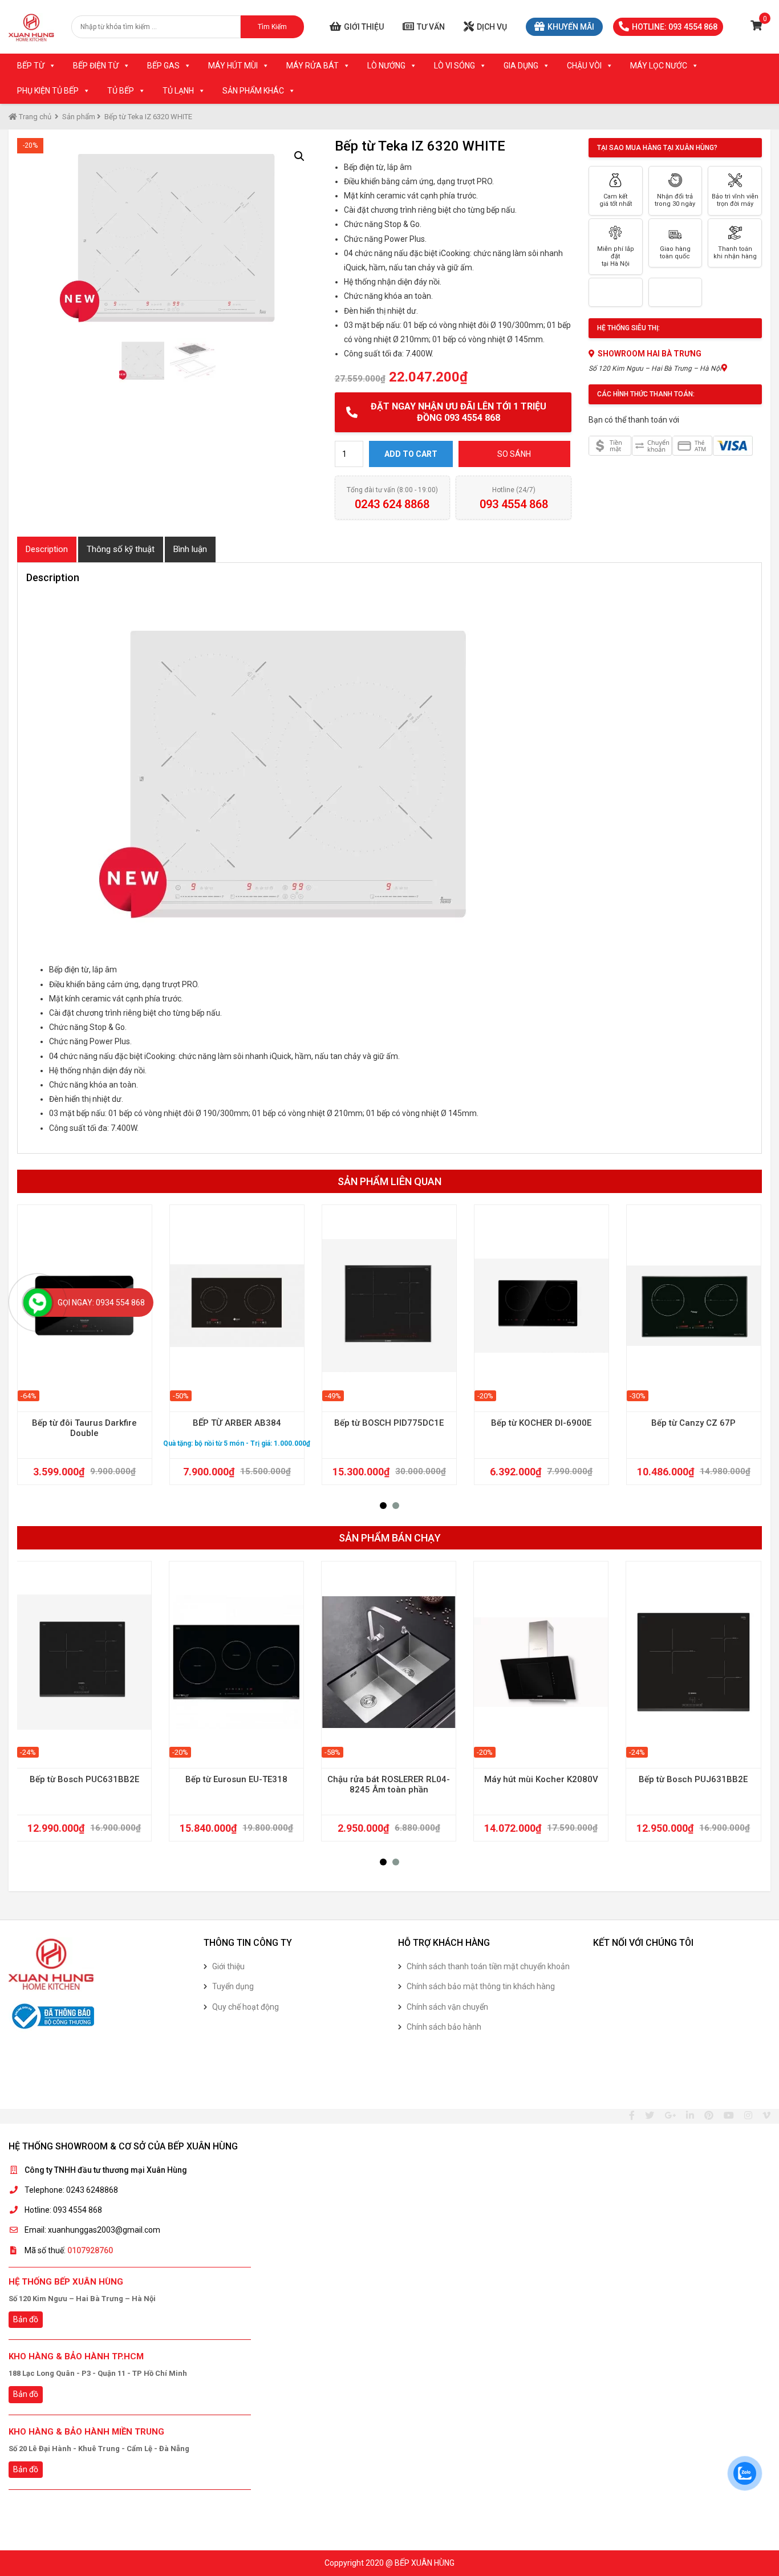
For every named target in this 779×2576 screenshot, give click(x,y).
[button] (383, 1506)
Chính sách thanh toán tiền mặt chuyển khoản (488, 1966)
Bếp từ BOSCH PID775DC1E (389, 1423)
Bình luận (190, 549)
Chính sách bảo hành (444, 2027)
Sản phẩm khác (253, 91)
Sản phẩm (79, 117)
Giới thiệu (364, 27)
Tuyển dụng (233, 1986)
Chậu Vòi (584, 66)
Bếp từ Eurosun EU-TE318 (236, 1779)
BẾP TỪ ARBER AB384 (237, 1423)
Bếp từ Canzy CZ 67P (693, 1423)
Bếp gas (163, 66)
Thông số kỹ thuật (121, 549)
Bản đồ (26, 2319)
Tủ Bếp (121, 91)
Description (47, 549)
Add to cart (411, 454)
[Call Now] (38, 1303)
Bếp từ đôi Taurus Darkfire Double (84, 1428)
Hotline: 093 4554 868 (675, 27)
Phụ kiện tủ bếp (48, 91)
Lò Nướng (386, 66)
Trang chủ (34, 117)
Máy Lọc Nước (659, 66)
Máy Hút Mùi (233, 66)
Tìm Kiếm (272, 27)
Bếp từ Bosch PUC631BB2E (84, 1779)
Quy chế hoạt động (246, 2007)
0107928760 (90, 2250)
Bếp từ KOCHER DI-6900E (541, 1423)
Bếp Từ (31, 66)
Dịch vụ (492, 27)
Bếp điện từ (96, 66)
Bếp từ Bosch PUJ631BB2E (693, 1779)
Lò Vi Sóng (455, 66)
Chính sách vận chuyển (447, 2007)
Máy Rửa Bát (313, 66)
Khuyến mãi (571, 27)
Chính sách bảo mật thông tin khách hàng (481, 1986)
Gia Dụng (521, 66)
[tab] (47, 549)
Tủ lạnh (178, 91)
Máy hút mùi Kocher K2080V (541, 1779)
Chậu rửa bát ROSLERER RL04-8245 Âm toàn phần (389, 1784)
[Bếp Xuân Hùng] (31, 27)
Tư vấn (431, 27)
